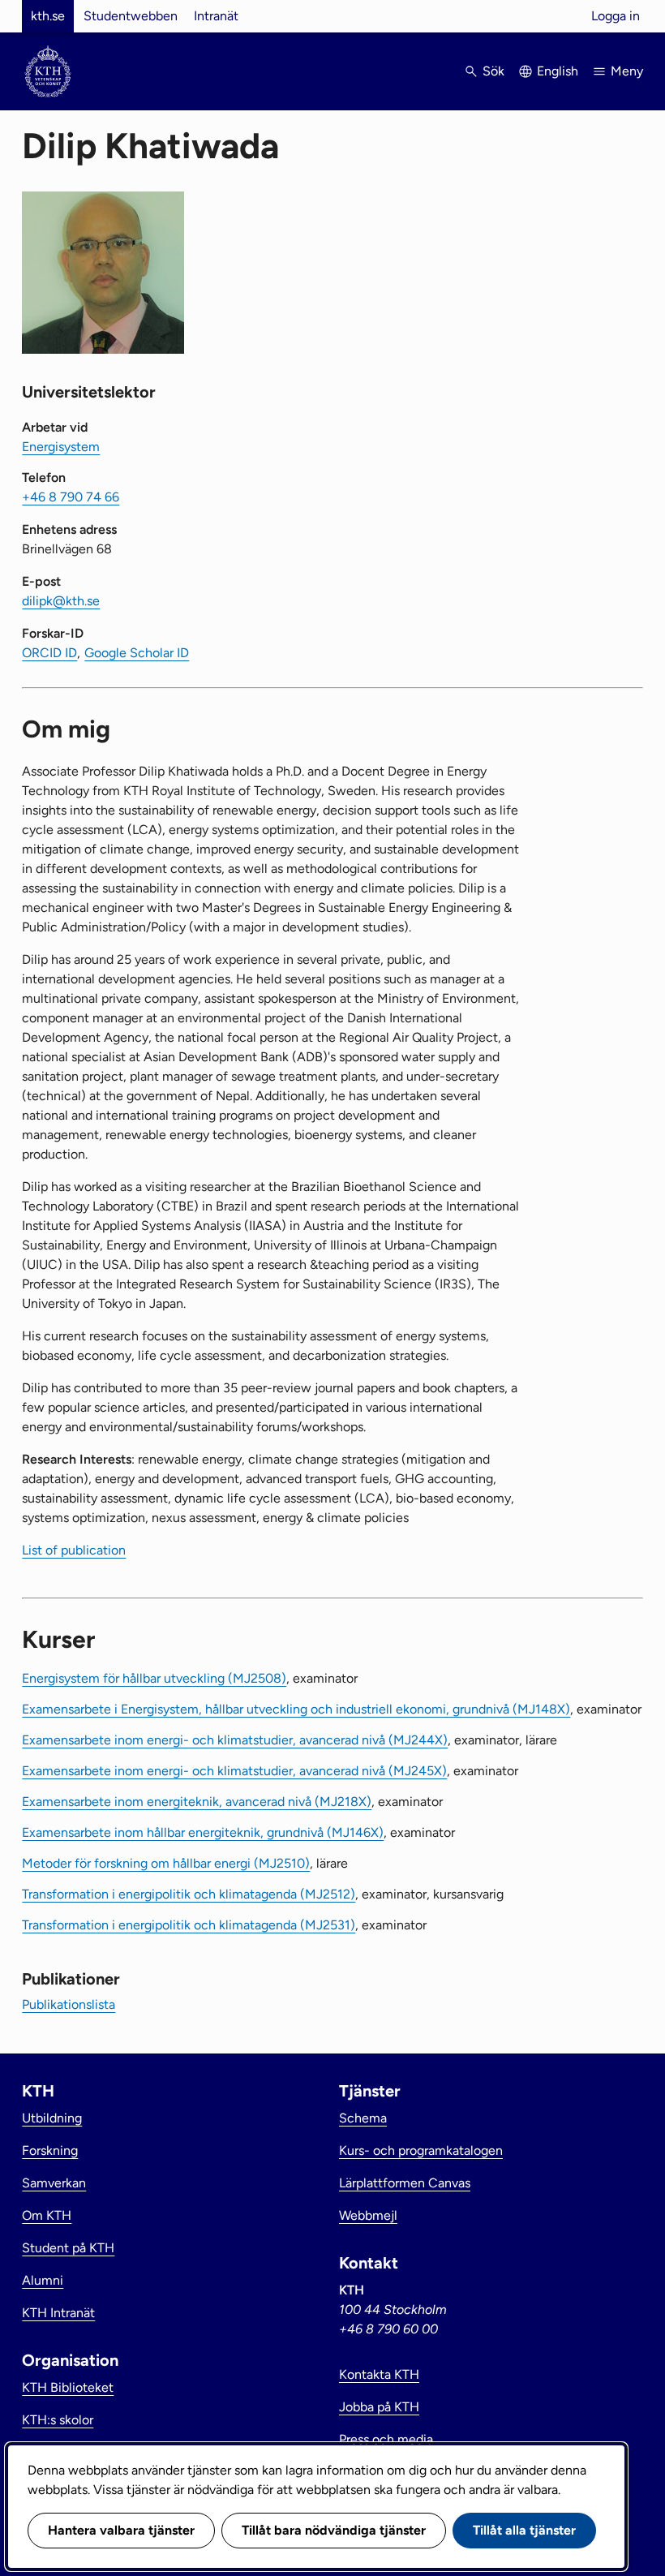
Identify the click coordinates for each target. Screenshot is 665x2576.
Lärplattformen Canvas (405, 2183)
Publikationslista (69, 2004)
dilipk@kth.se (61, 601)
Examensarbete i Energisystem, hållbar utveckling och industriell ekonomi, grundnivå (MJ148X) (296, 1709)
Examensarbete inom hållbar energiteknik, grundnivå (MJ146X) (203, 1832)
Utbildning (52, 2118)
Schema (363, 2118)
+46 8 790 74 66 (71, 497)
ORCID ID (49, 653)
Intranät (216, 16)
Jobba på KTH (379, 2407)
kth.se (48, 16)
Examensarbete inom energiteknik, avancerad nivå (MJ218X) (197, 1802)
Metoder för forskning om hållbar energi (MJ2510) (166, 1863)
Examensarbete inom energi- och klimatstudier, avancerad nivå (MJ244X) (235, 1740)
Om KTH (47, 2215)
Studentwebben (131, 16)
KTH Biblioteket (68, 2387)
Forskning (50, 2150)
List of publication (74, 1550)
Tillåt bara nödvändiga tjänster (334, 2530)
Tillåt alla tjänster (524, 2530)
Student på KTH (68, 2248)
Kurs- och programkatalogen (421, 2150)
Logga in (616, 16)
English (558, 71)
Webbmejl (368, 2215)
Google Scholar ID (137, 653)
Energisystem (61, 447)
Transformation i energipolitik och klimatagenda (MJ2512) (189, 1894)
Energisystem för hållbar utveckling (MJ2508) (154, 1678)
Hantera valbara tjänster (121, 2530)
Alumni (43, 2280)
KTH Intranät (58, 2313)
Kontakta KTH (379, 2374)
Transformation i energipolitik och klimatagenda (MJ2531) (189, 1925)
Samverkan (54, 2183)
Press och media (386, 2439)
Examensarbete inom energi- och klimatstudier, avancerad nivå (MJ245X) (234, 1771)
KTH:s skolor (58, 2420)
